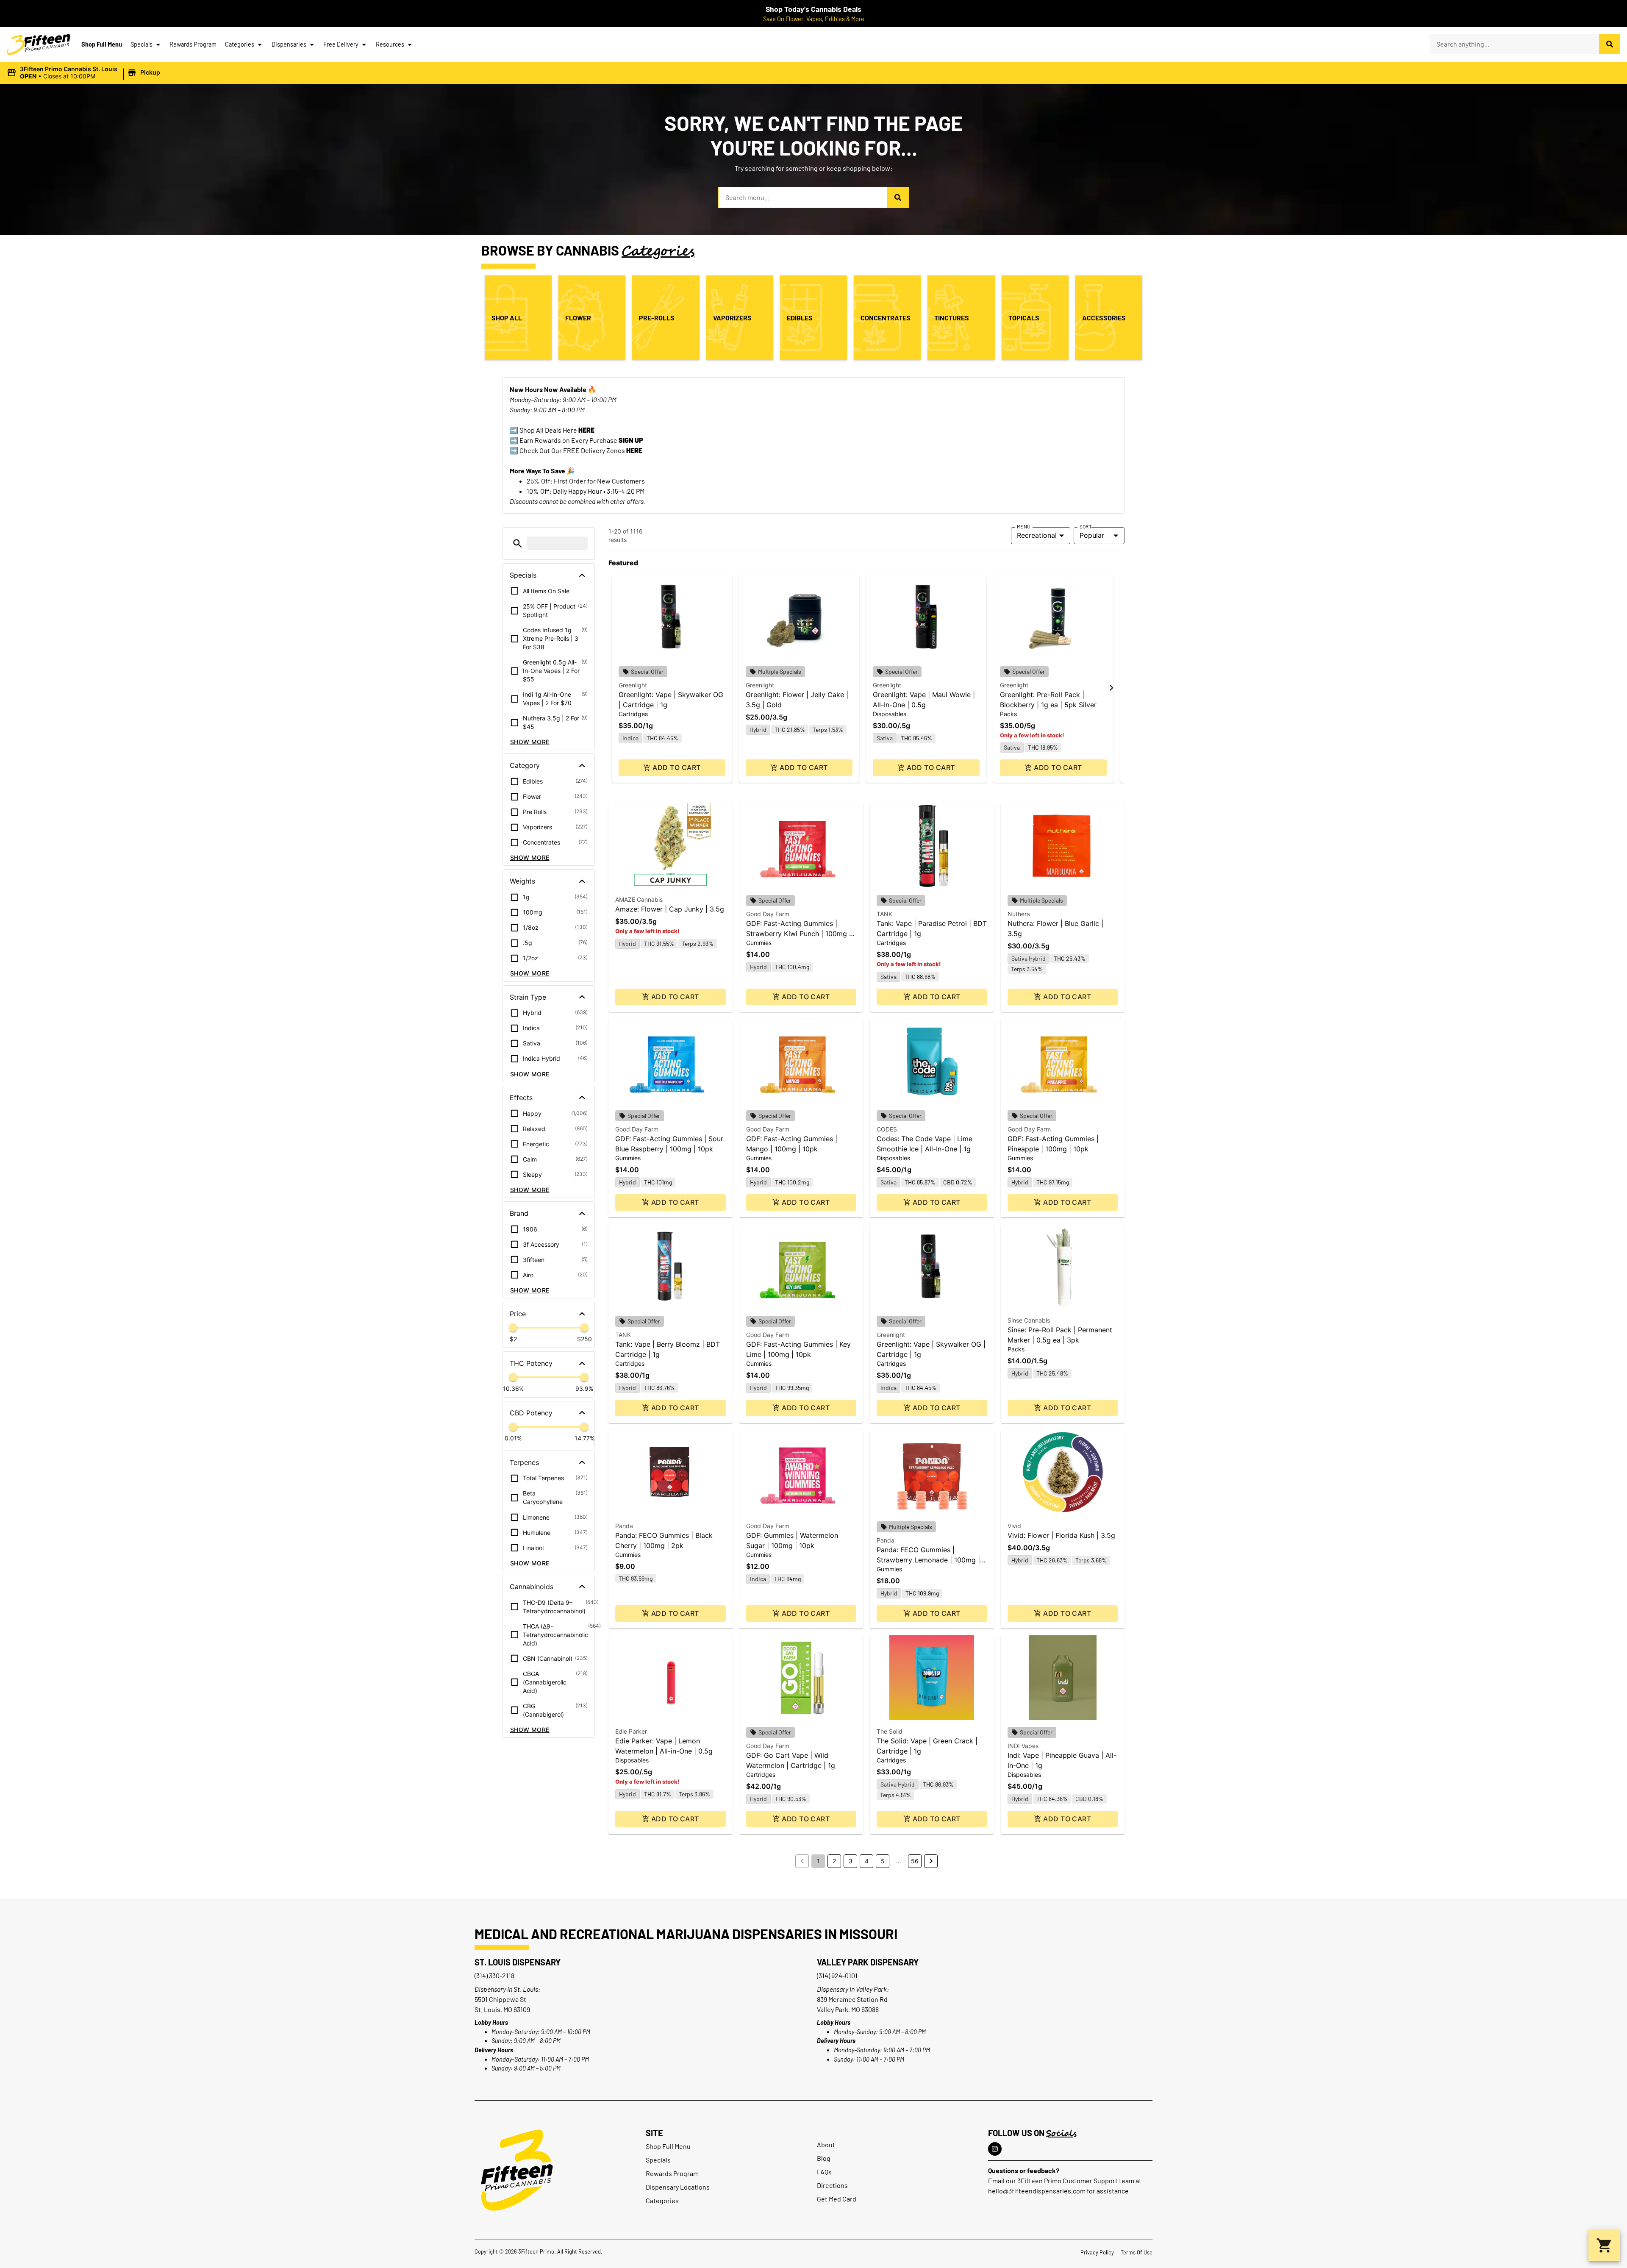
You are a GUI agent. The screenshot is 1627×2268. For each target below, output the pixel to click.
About (826, 2144)
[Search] (1610, 44)
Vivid (1014, 1526)
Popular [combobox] (1092, 535)
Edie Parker (631, 1731)
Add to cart (676, 767)
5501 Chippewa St (500, 1999)
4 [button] (867, 1861)
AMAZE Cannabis (639, 899)
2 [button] (834, 1861)
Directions (832, 2185)
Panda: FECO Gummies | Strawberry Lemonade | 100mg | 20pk (928, 1560)
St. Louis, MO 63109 (502, 2009)
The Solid (890, 1731)
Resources (390, 44)
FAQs (824, 2172)
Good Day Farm (768, 914)
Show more (530, 742)
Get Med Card (837, 2199)
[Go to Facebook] (995, 2149)
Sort (1086, 526)
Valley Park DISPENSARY (868, 1962)
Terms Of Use (1137, 2252)
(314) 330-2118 (494, 1975)
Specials (142, 44)
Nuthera (1019, 914)
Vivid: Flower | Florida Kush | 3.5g (1061, 1535)
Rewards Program (193, 44)
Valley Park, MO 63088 (848, 2009)
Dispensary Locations (678, 2187)
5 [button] (883, 1861)
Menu (1024, 526)
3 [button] (851, 1861)
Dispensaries (289, 44)
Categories (240, 44)
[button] (85, 73)
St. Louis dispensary (518, 1962)
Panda (624, 1526)
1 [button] (818, 1861)
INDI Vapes (1023, 1746)
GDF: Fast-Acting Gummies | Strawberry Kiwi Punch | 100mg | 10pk (799, 934)
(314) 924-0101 (837, 1975)
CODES (887, 1129)
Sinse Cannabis (1029, 1320)
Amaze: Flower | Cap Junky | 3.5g (670, 909)
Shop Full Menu (102, 44)
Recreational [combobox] (1037, 535)
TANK (884, 914)
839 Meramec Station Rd (852, 1999)
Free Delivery (341, 44)
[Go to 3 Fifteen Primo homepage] (39, 44)
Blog (824, 2158)
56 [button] (915, 1861)
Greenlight (633, 685)
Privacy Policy (1097, 2252)
